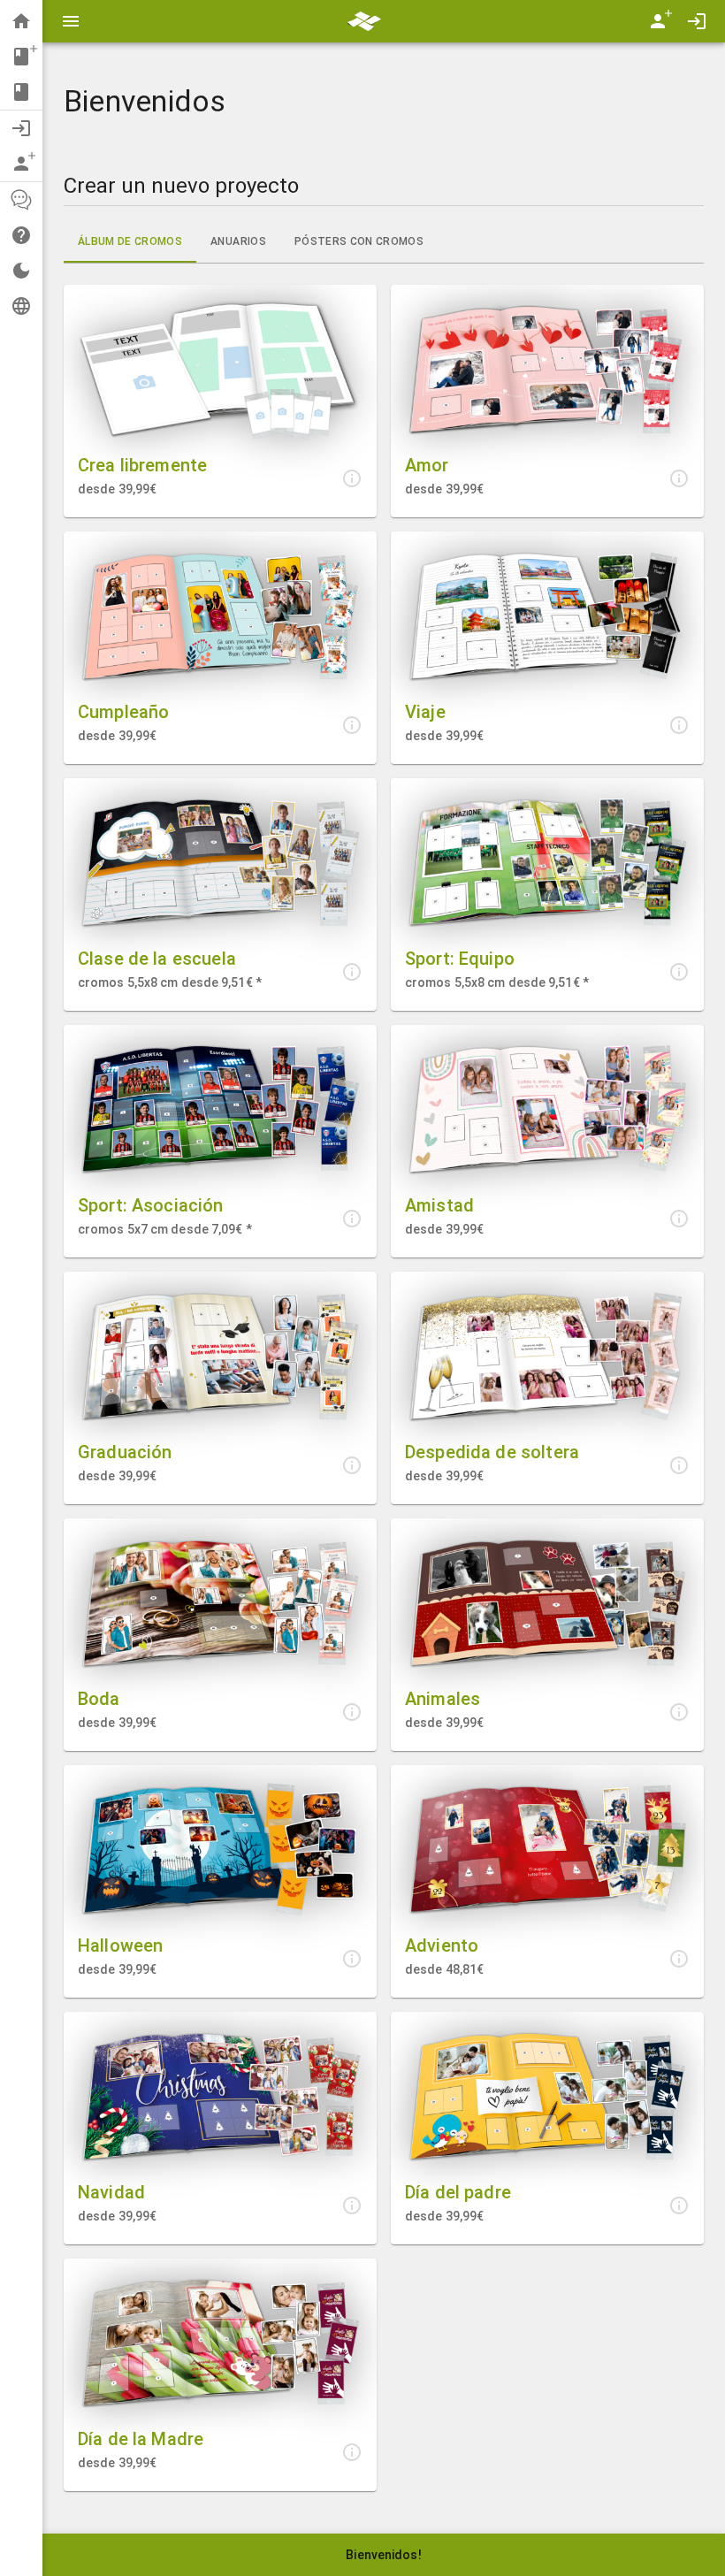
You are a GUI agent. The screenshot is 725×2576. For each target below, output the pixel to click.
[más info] (352, 478)
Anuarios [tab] (238, 241)
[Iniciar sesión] (697, 21)
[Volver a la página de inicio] (364, 20)
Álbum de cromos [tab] (130, 241)
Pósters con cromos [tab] (359, 241)
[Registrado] (658, 21)
